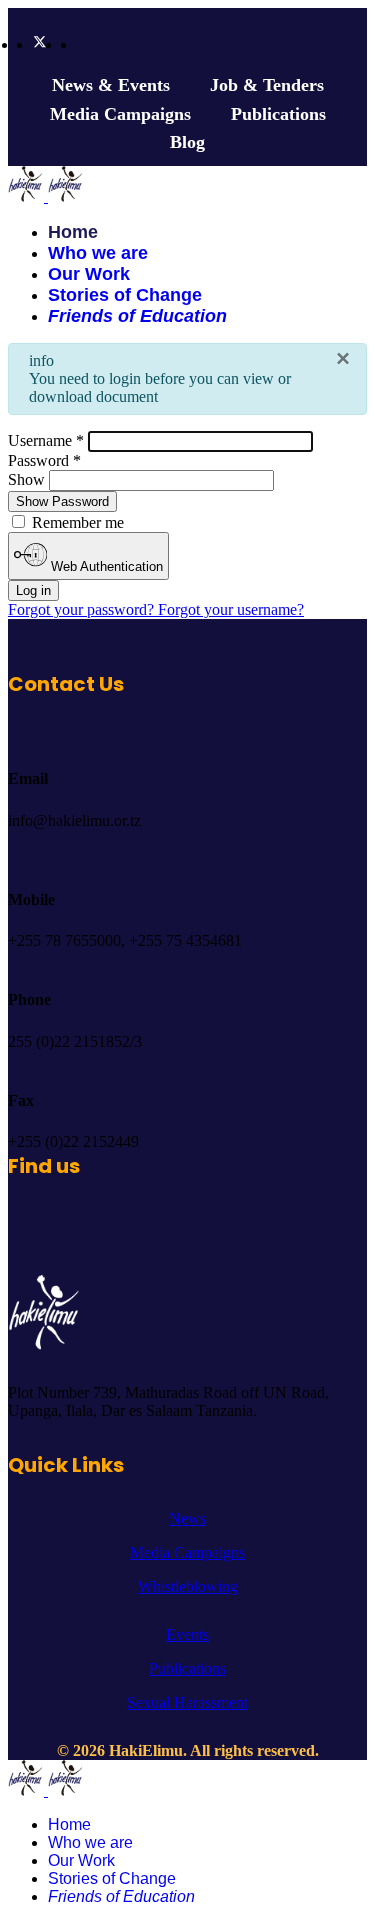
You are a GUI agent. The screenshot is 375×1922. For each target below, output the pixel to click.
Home (73, 232)
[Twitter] (40, 44)
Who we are (98, 253)
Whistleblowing (188, 1586)
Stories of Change (125, 295)
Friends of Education (137, 316)
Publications (278, 114)
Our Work (89, 274)
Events (187, 1634)
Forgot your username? (231, 609)
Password (44, 460)
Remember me (76, 522)
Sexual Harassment (187, 1702)
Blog (187, 142)
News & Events (111, 85)
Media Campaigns (120, 114)
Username (46, 440)
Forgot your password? (83, 609)
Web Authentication (105, 566)
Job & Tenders (267, 85)
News (187, 1518)
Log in (33, 590)
